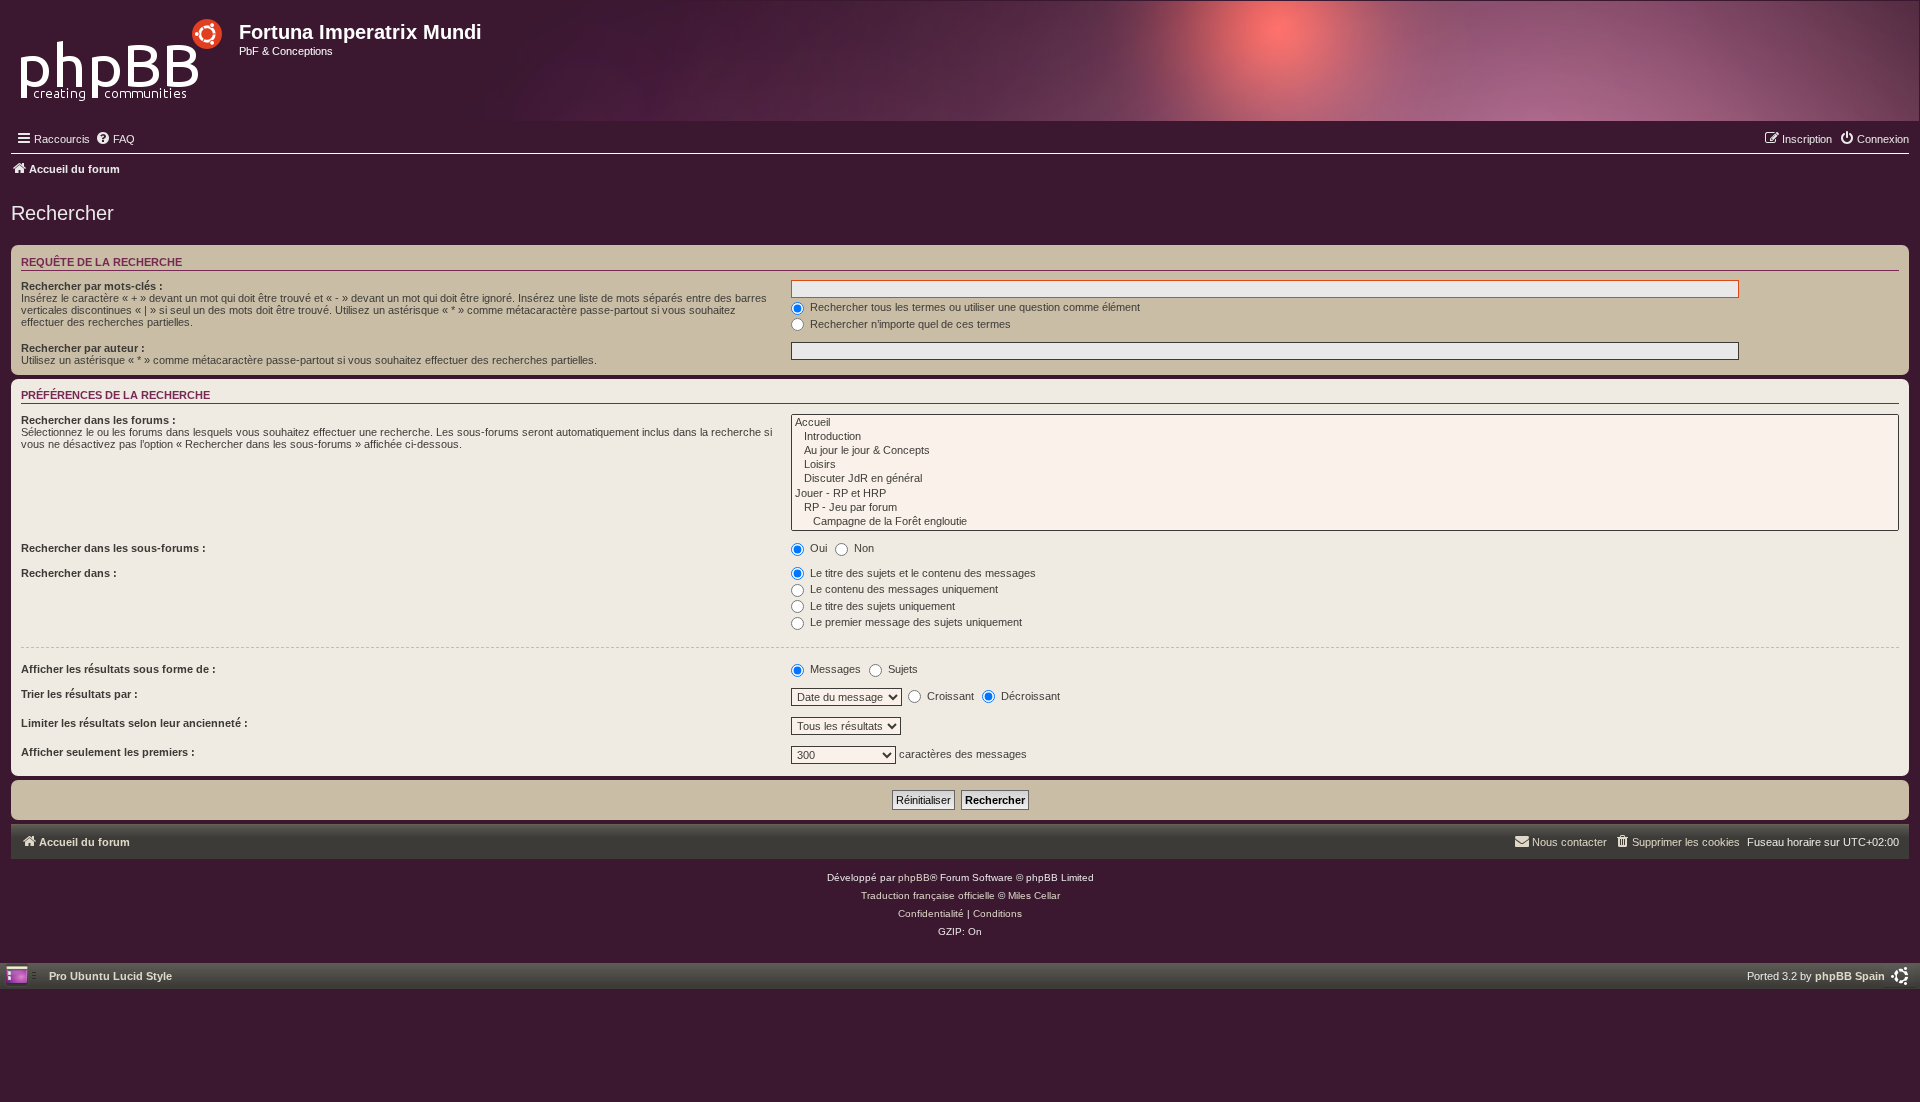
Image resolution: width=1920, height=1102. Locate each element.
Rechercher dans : (69, 573)
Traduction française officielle (928, 895)
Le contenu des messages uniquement (902, 589)
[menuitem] (115, 139)
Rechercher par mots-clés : (92, 286)
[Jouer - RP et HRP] (1345, 494)
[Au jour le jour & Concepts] (1345, 451)
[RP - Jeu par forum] (1345, 508)
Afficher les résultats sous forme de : (118, 669)
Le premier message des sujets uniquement (914, 622)
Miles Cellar (1034, 895)
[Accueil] (1345, 423)
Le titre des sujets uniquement (881, 606)
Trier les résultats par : (79, 694)
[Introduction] (1345, 437)
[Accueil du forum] (122, 54)
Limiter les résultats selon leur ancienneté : (134, 723)
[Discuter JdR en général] (1345, 479)
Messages (834, 669)
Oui (817, 548)
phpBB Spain (1850, 976)
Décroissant (1029, 696)
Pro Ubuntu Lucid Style (110, 976)
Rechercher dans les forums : (98, 420)
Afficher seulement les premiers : (108, 752)
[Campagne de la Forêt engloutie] (1345, 522)
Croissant (949, 696)
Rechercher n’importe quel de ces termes (909, 324)
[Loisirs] (1345, 465)
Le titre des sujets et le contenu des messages (921, 573)
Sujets (901, 669)
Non (862, 548)
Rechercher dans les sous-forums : (113, 548)
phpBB (914, 877)
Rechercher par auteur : (83, 348)
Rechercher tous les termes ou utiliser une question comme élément (973, 307)
